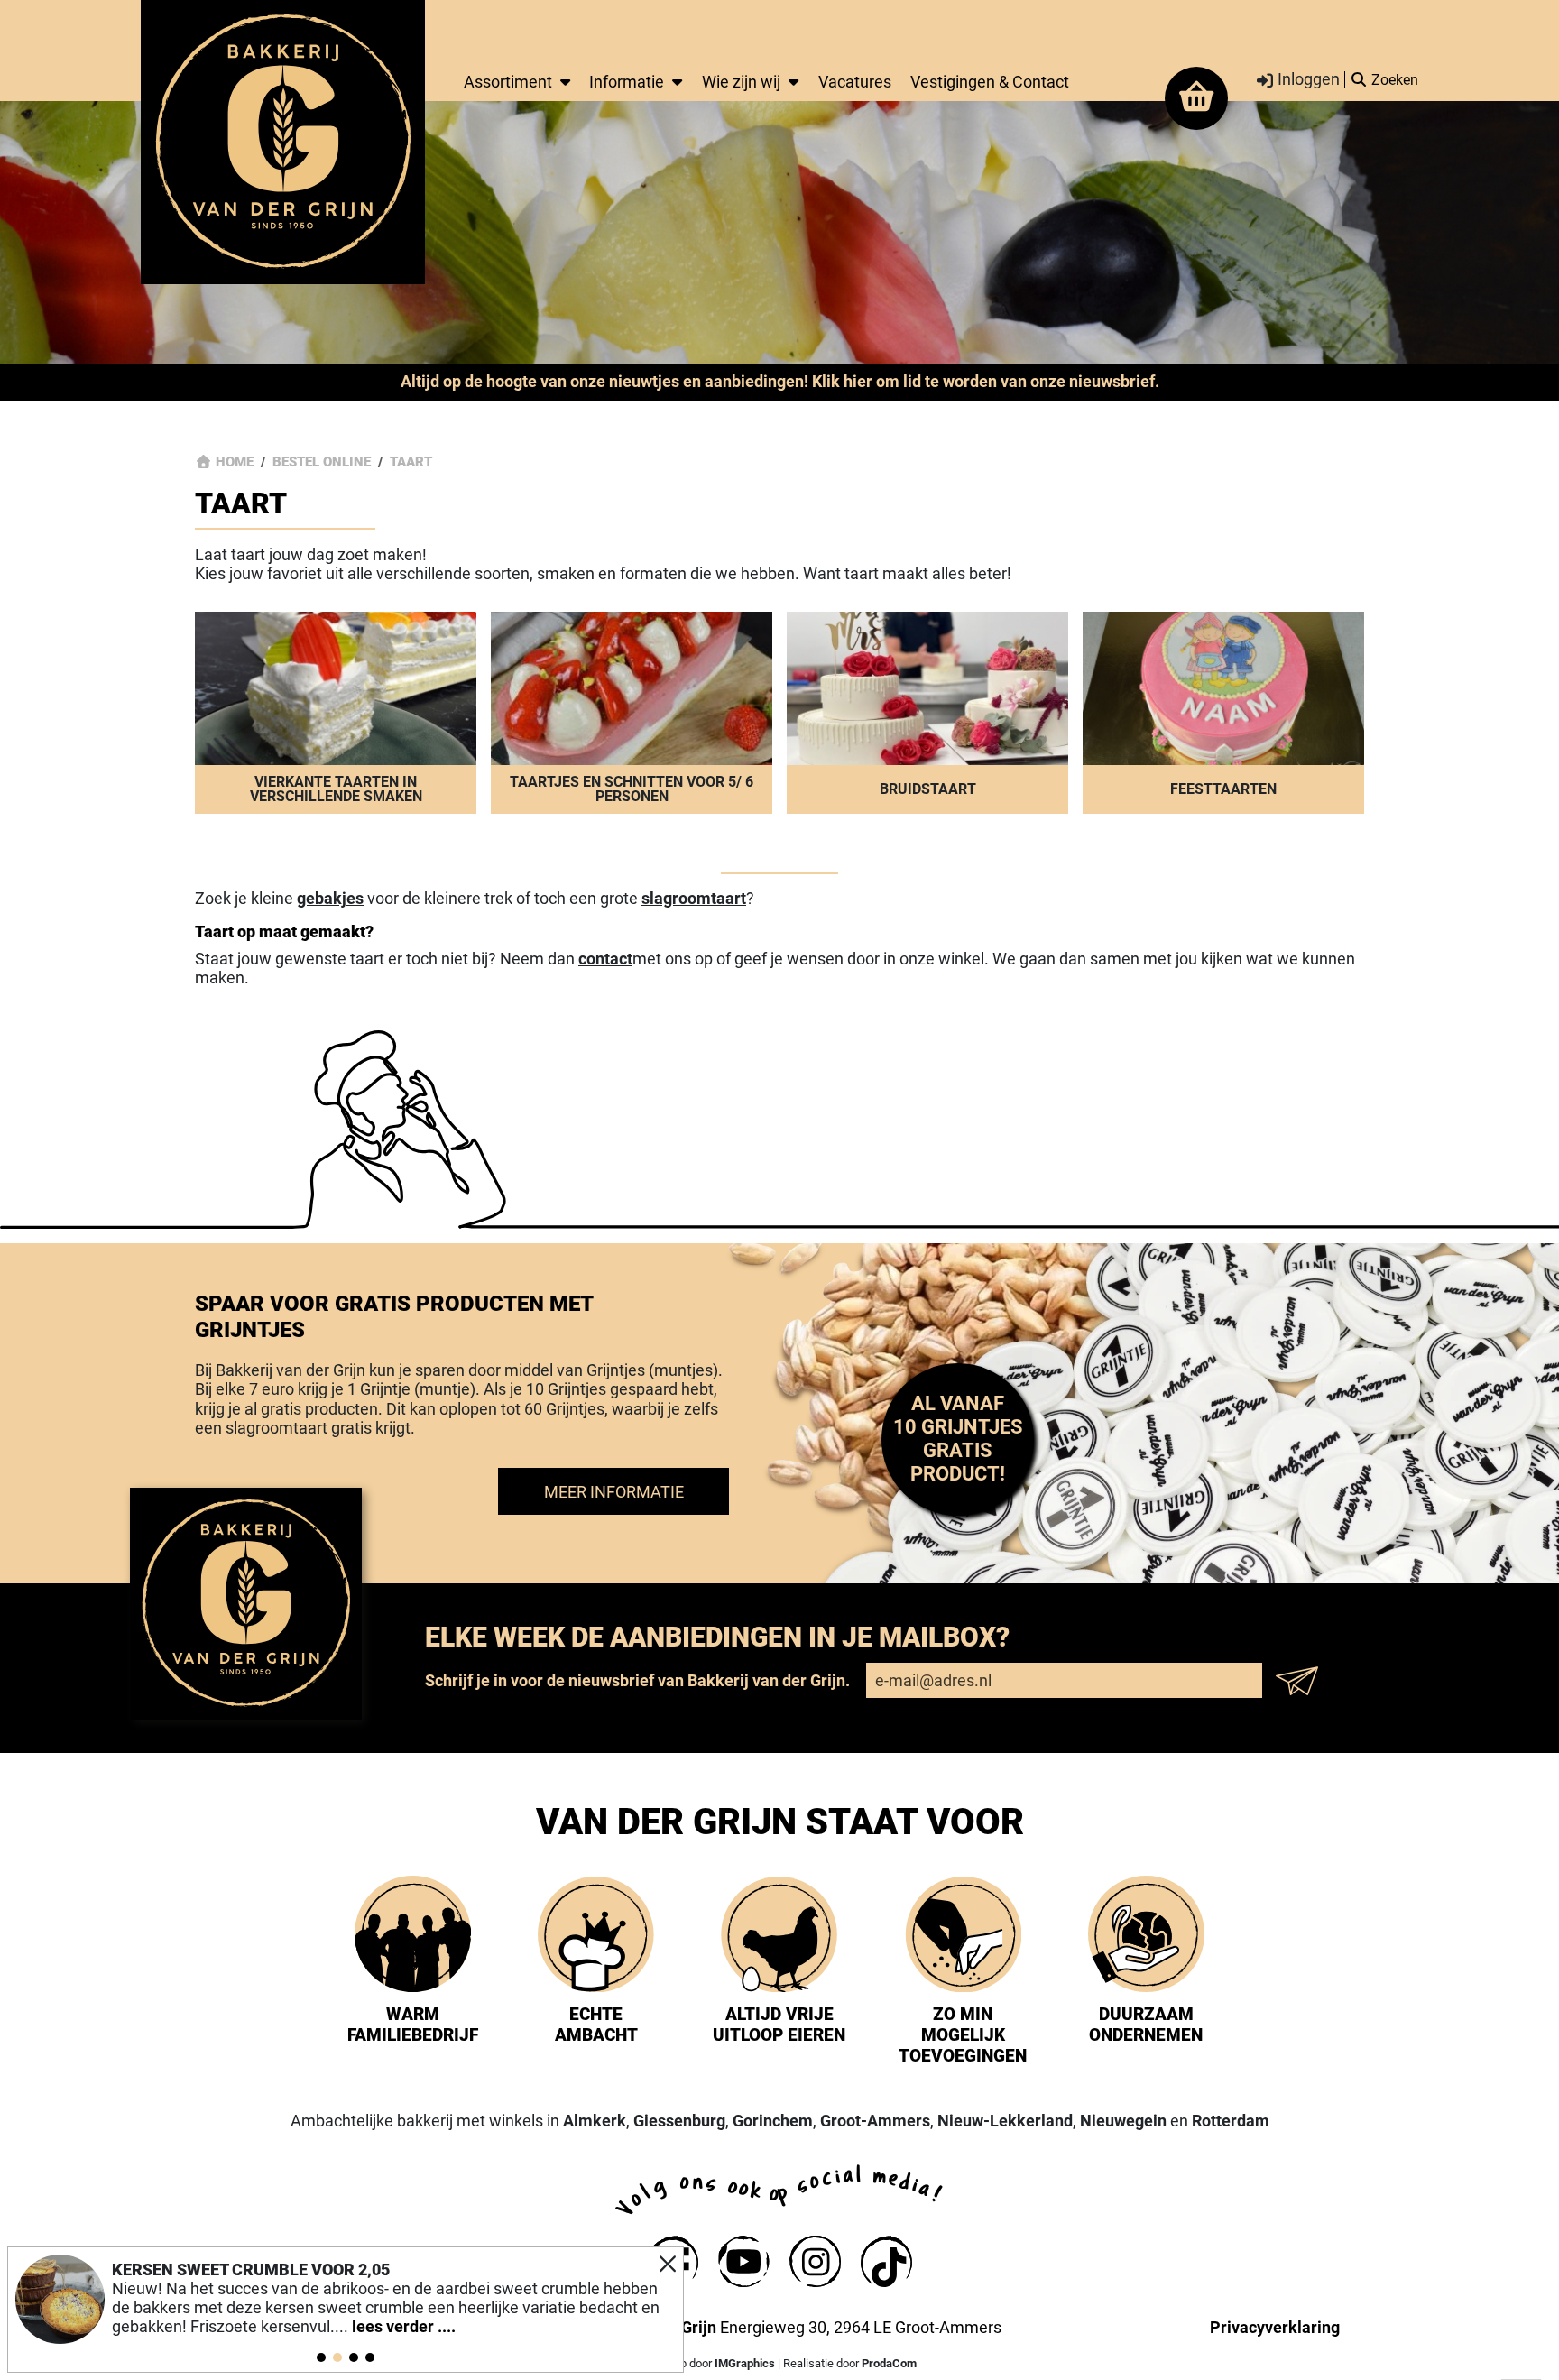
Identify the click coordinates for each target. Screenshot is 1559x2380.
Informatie (627, 82)
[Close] (668, 2264)
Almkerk (595, 2121)
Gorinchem (773, 2121)
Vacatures (855, 82)
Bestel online (322, 462)
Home (235, 462)
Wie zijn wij (741, 82)
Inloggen (1307, 80)
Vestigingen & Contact (990, 82)
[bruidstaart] (927, 713)
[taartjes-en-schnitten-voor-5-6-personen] (632, 713)
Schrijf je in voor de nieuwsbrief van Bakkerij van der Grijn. (637, 1680)
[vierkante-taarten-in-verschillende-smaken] (336, 713)
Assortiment (508, 82)
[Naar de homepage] (283, 141)
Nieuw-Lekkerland (1005, 2121)
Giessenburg (679, 2121)
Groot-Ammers (875, 2121)
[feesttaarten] (1223, 713)
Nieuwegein (1123, 2121)
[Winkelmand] (1196, 98)
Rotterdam (1231, 2121)
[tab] (321, 2357)
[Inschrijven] (1302, 1681)
